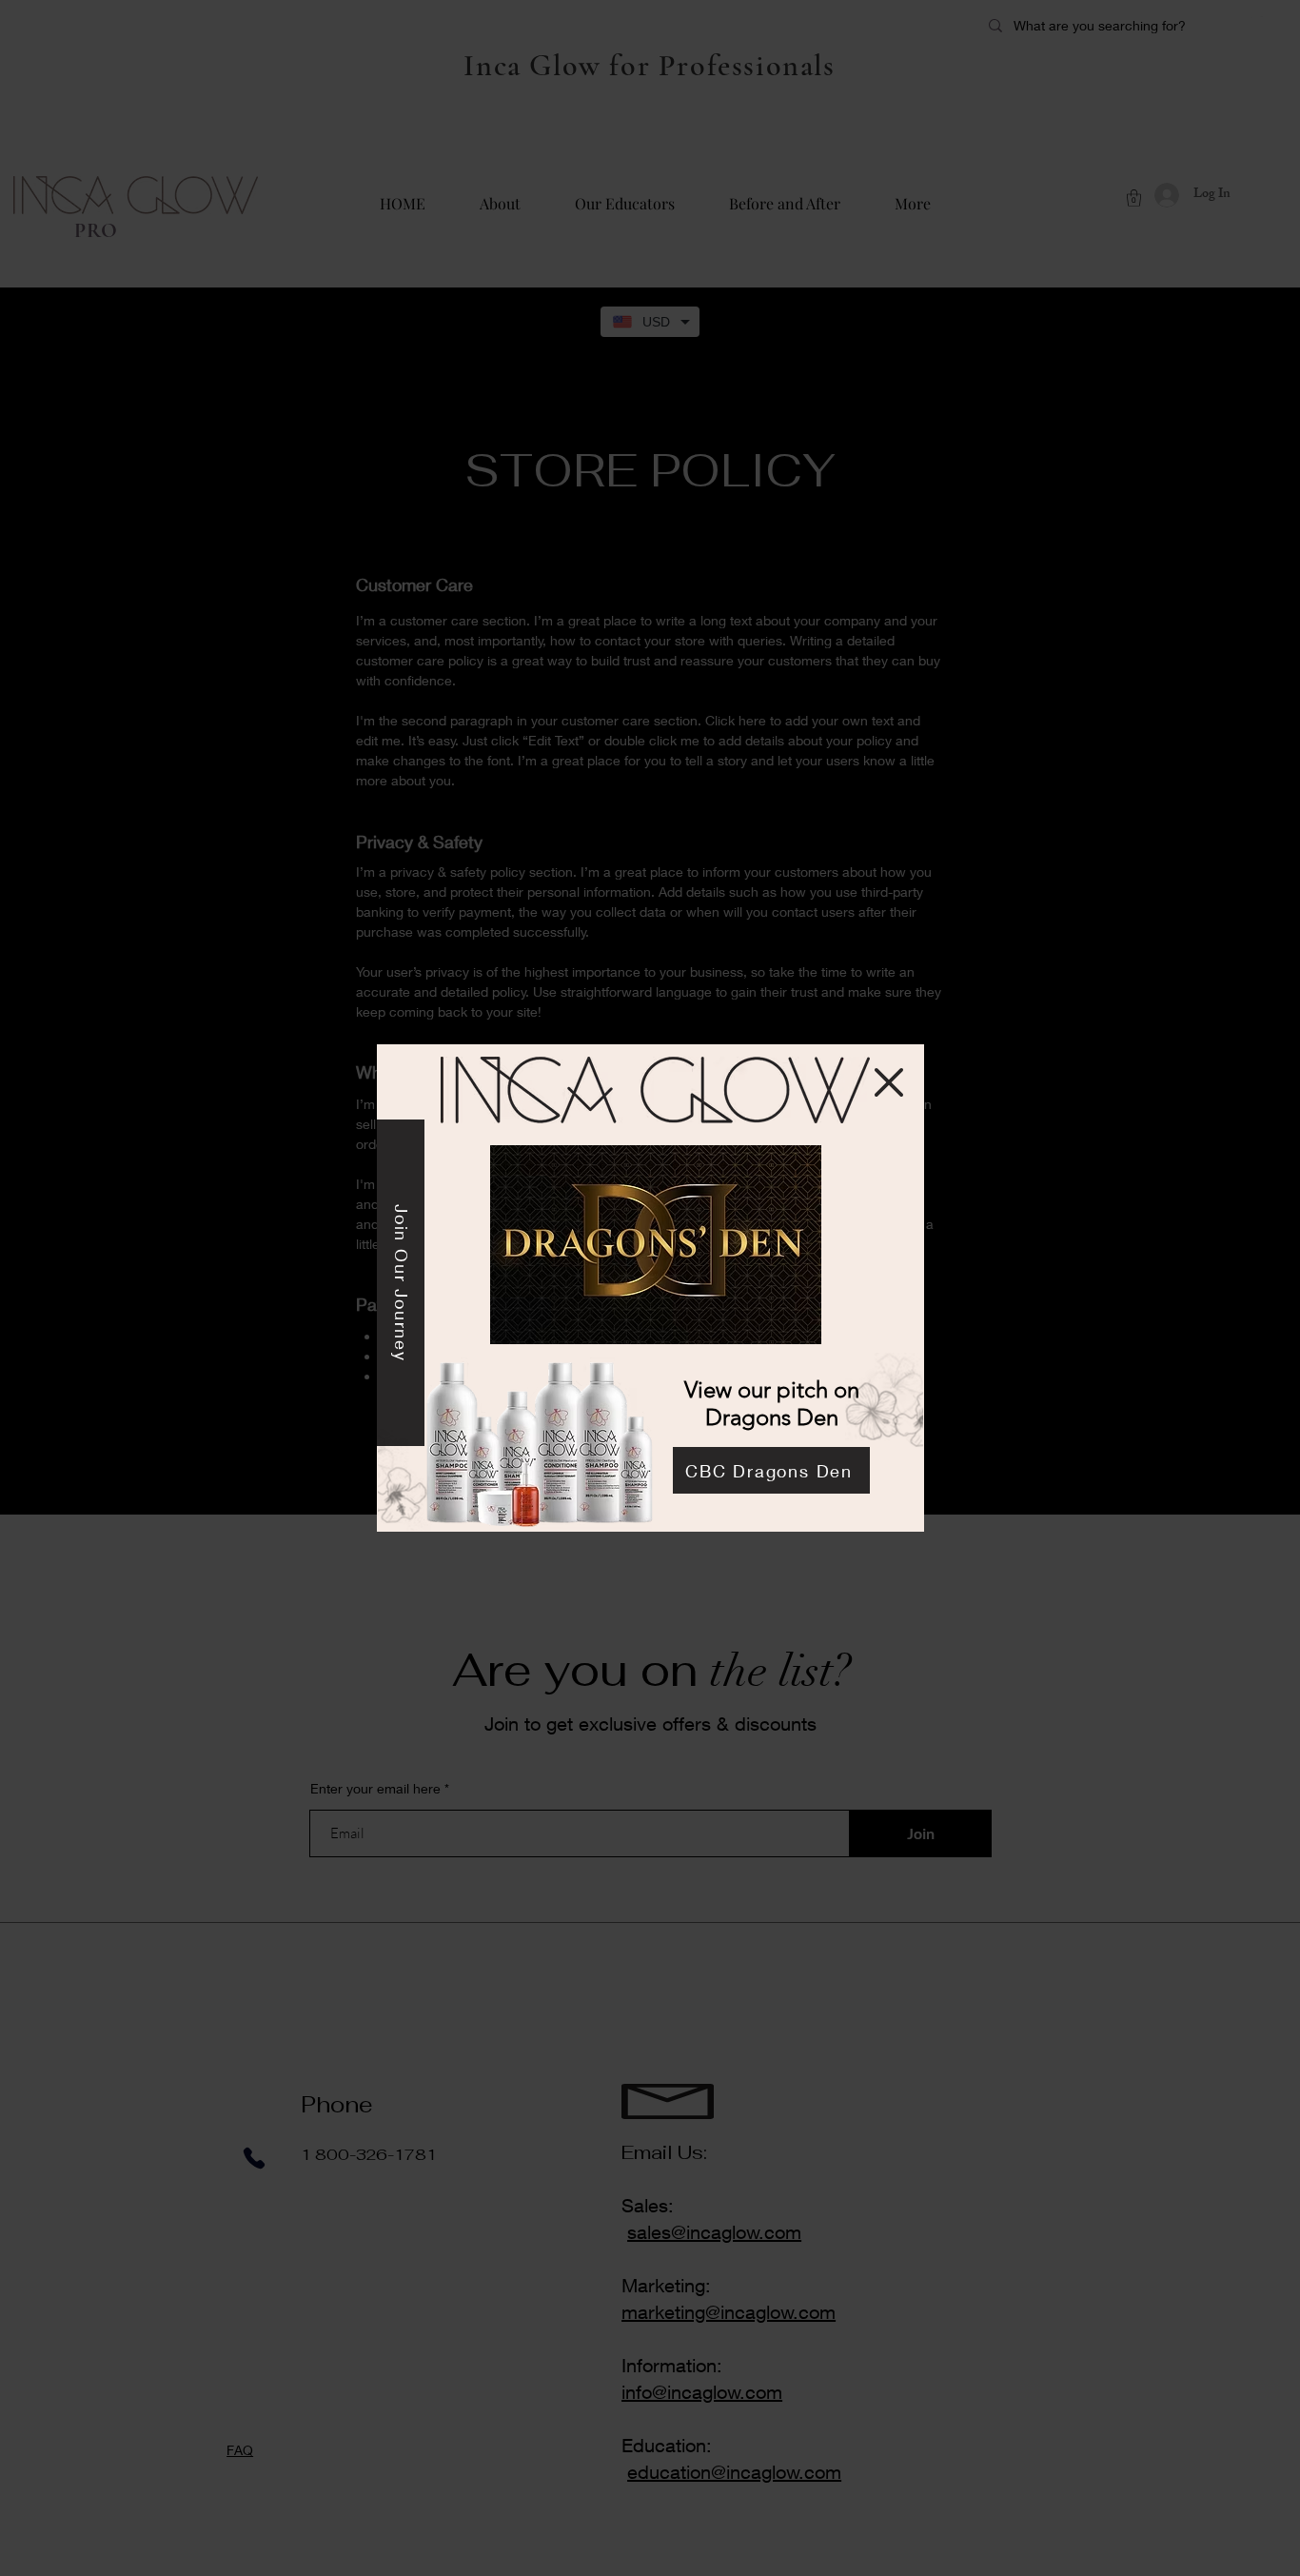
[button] (889, 1082)
